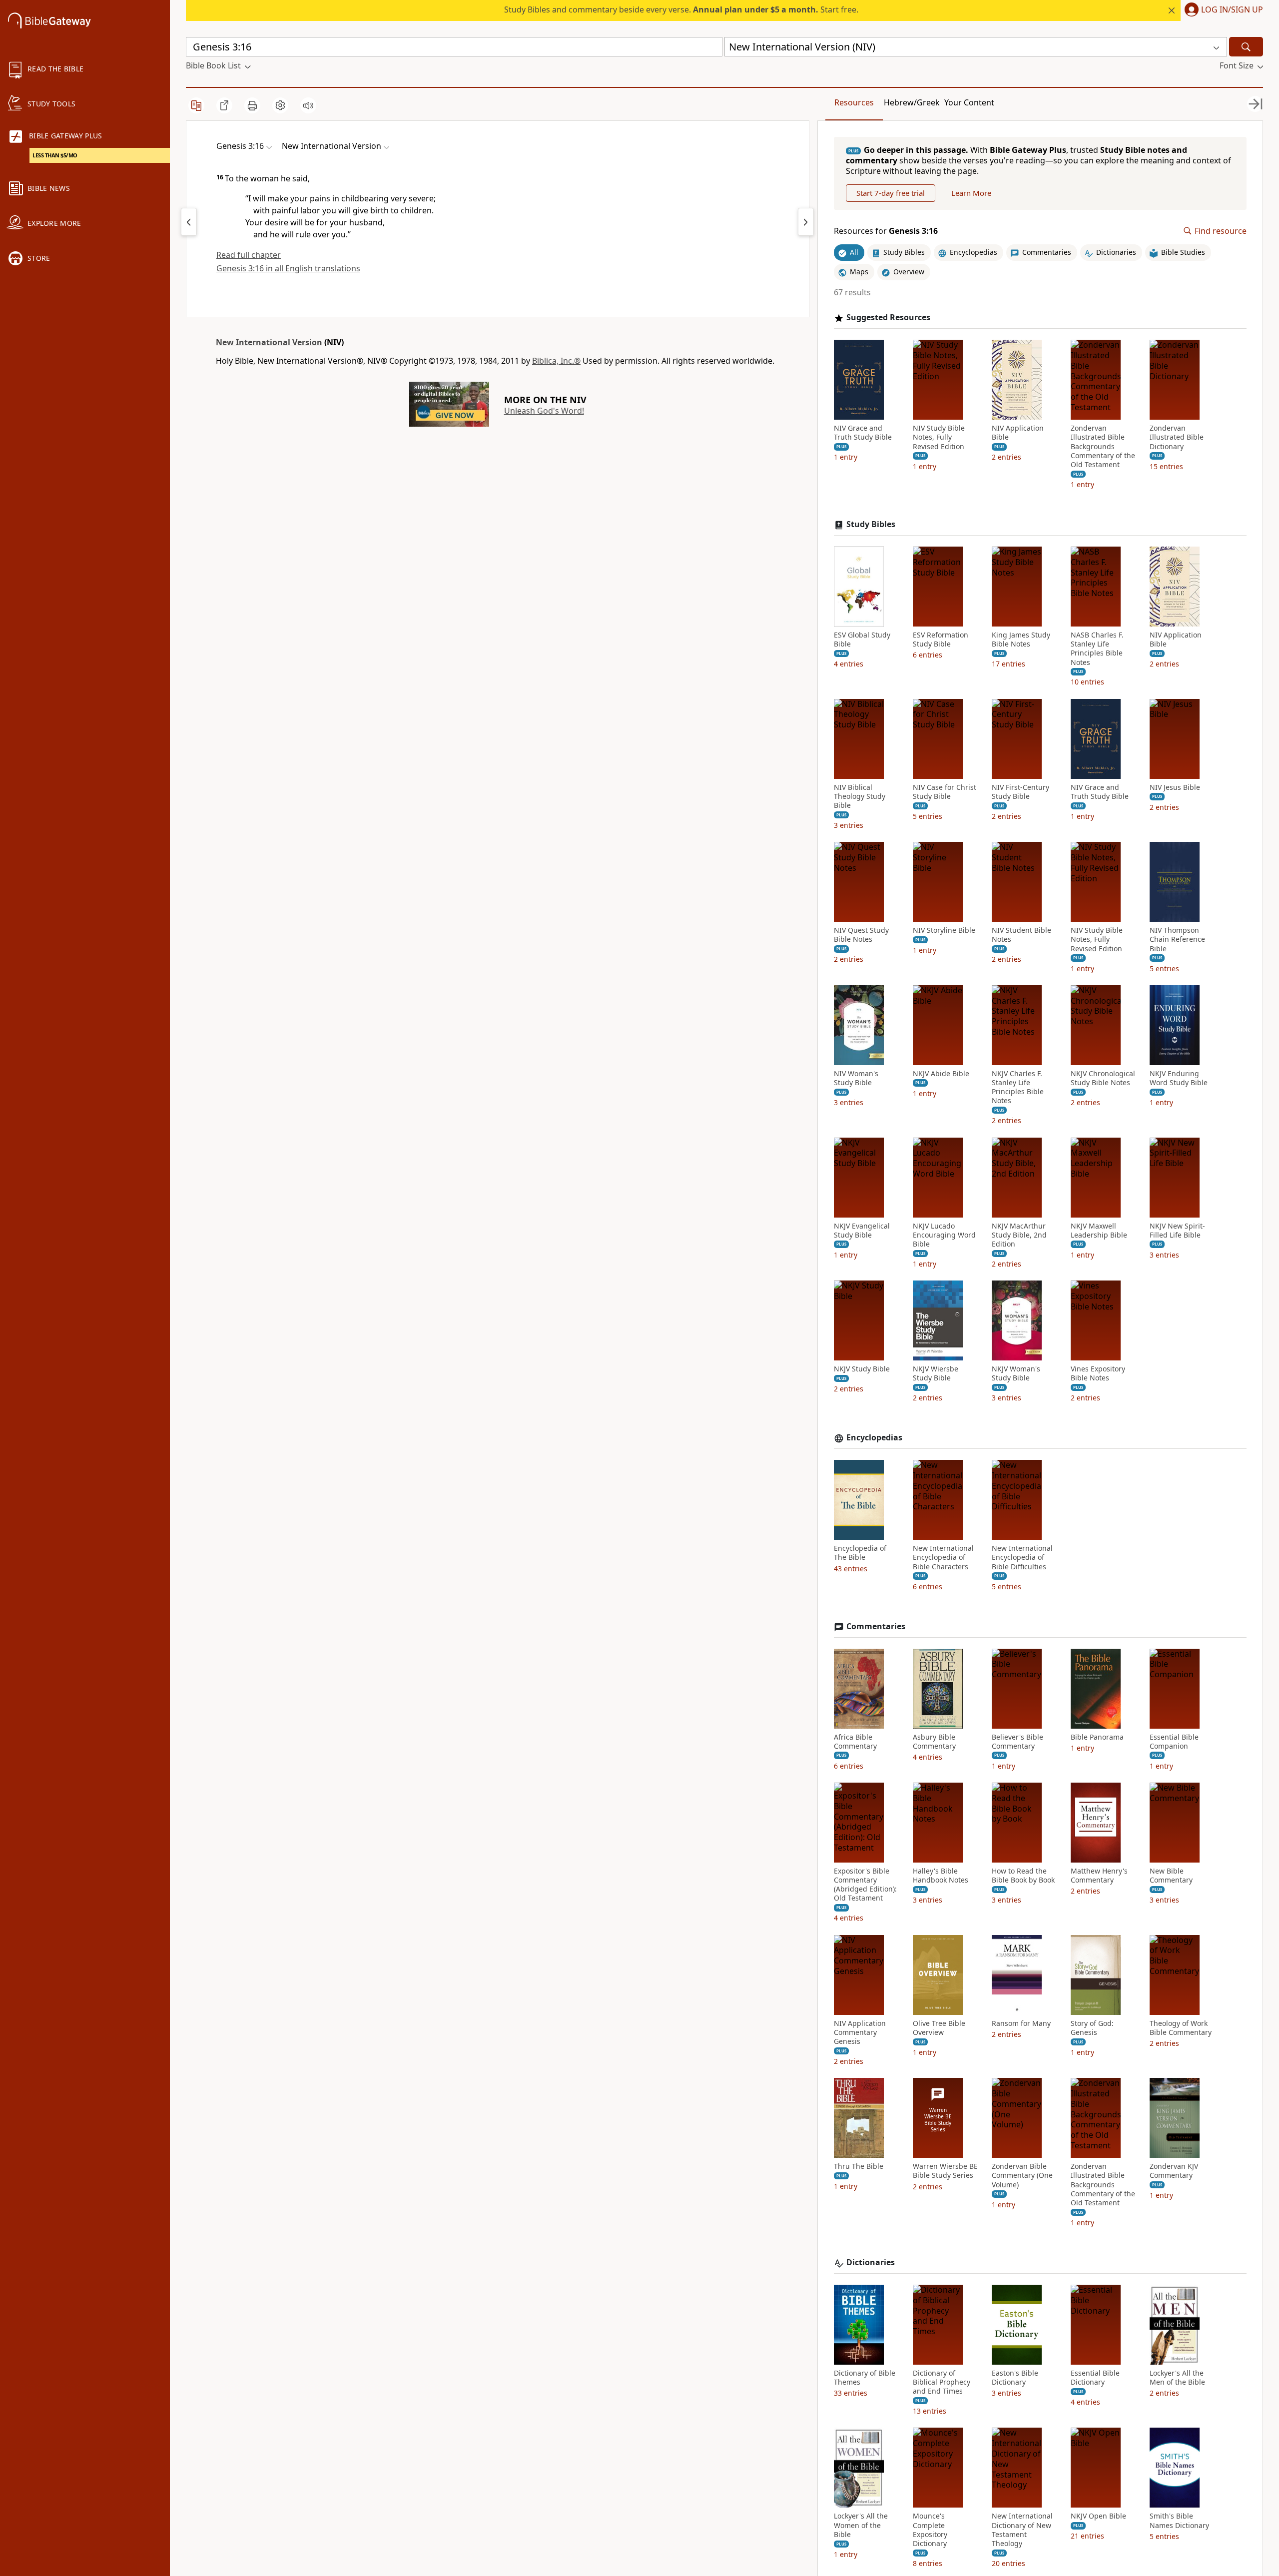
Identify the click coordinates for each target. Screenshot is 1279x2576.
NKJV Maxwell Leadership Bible (1099, 1231)
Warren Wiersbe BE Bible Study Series (945, 2171)
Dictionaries (871, 2262)
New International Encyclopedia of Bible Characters (943, 1557)
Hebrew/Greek (912, 102)
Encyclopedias (874, 1438)
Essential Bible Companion (1174, 1742)
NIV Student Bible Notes (1021, 935)
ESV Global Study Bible (862, 640)
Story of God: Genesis (1092, 2028)
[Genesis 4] (806, 222)
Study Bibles (871, 524)
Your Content (969, 102)
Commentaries (876, 1626)
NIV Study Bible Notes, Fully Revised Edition (939, 437)
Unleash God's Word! (544, 411)
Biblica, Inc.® (556, 361)
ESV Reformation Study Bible (941, 640)
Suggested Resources (888, 318)
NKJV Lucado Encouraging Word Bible (944, 1235)
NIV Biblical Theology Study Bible (860, 796)
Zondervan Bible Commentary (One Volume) (1022, 2175)
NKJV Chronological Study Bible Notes (1103, 1078)
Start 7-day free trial (891, 193)
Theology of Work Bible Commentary (1181, 2028)
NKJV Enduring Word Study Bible (1179, 1078)
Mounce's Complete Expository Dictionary (930, 2530)
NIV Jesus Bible (1175, 787)
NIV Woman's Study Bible (856, 1078)
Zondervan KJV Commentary (1174, 2171)
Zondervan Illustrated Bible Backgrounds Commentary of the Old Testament (1103, 446)
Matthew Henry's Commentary (1099, 1876)
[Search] (1246, 47)
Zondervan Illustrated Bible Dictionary (1177, 437)
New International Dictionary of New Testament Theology (1022, 2530)
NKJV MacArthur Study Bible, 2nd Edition (1019, 1235)
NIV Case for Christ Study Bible (945, 792)
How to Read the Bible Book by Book (1023, 1876)
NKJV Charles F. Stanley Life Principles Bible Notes (1018, 1087)
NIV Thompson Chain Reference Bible (1177, 939)
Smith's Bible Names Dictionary (1179, 2521)
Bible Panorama (1097, 1737)
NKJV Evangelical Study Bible (862, 1231)
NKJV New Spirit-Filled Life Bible (1177, 1231)
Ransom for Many (1021, 2023)
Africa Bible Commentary (855, 1742)
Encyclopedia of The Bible (860, 1553)
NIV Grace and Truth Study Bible (863, 433)
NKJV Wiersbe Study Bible (936, 1373)
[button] (1222, 10)
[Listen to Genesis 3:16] (308, 105)
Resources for (886, 231)
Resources (854, 102)
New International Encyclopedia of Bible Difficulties (1022, 1557)
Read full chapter (249, 255)
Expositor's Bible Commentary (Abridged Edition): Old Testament (865, 1885)
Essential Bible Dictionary (1095, 2378)
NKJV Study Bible (862, 1369)
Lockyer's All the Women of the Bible (861, 2525)
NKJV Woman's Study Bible (1016, 1373)
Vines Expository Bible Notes (1098, 1373)
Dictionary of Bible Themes (865, 2378)
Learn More (971, 193)
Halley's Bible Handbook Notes (941, 1876)
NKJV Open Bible (1098, 2516)
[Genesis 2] (189, 222)
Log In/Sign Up (1232, 10)
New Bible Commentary (1171, 1876)
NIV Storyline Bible (944, 930)
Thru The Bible (859, 2166)
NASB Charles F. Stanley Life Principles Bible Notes (1097, 649)
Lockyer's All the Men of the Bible (1177, 2378)
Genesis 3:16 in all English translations (288, 268)
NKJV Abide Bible (941, 1074)
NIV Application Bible (1018, 433)
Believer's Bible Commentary (1017, 1742)
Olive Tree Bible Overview (939, 2028)
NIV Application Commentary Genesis (860, 2032)
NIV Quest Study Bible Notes (861, 935)
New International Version (269, 342)
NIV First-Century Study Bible (1020, 792)
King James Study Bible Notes (1021, 640)
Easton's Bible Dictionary (1015, 2378)
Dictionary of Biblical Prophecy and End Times (942, 2382)
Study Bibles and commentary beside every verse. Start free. (681, 9)
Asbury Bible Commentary (934, 1742)
